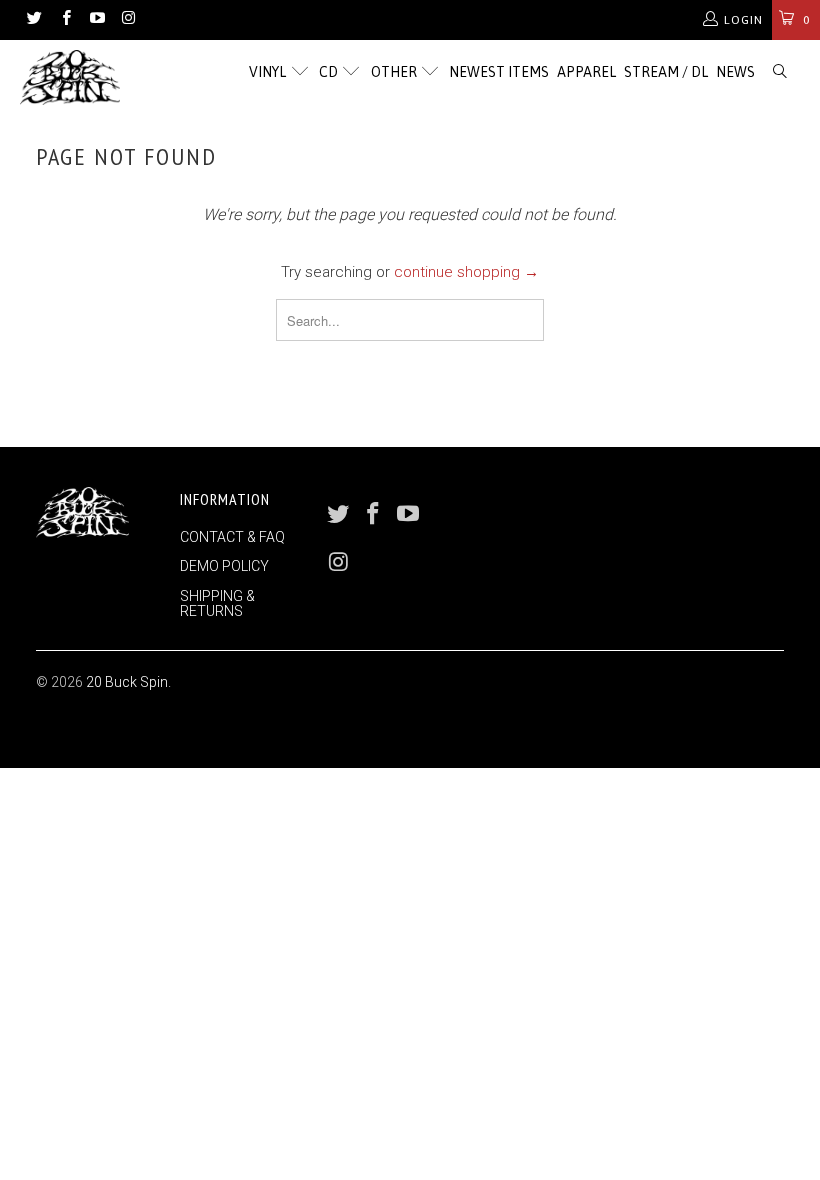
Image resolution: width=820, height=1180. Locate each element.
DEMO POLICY (224, 566)
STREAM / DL (666, 72)
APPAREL (586, 72)
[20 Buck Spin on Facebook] (64, 20)
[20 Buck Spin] (75, 77)
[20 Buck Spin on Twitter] (33, 20)
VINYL (269, 72)
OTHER (395, 72)
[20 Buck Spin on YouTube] (96, 20)
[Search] (780, 72)
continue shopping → (466, 272)
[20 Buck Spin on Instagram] (127, 20)
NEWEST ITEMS (499, 72)
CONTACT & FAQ (232, 537)
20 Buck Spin (127, 682)
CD (330, 72)
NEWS (735, 72)
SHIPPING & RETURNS (217, 603)
